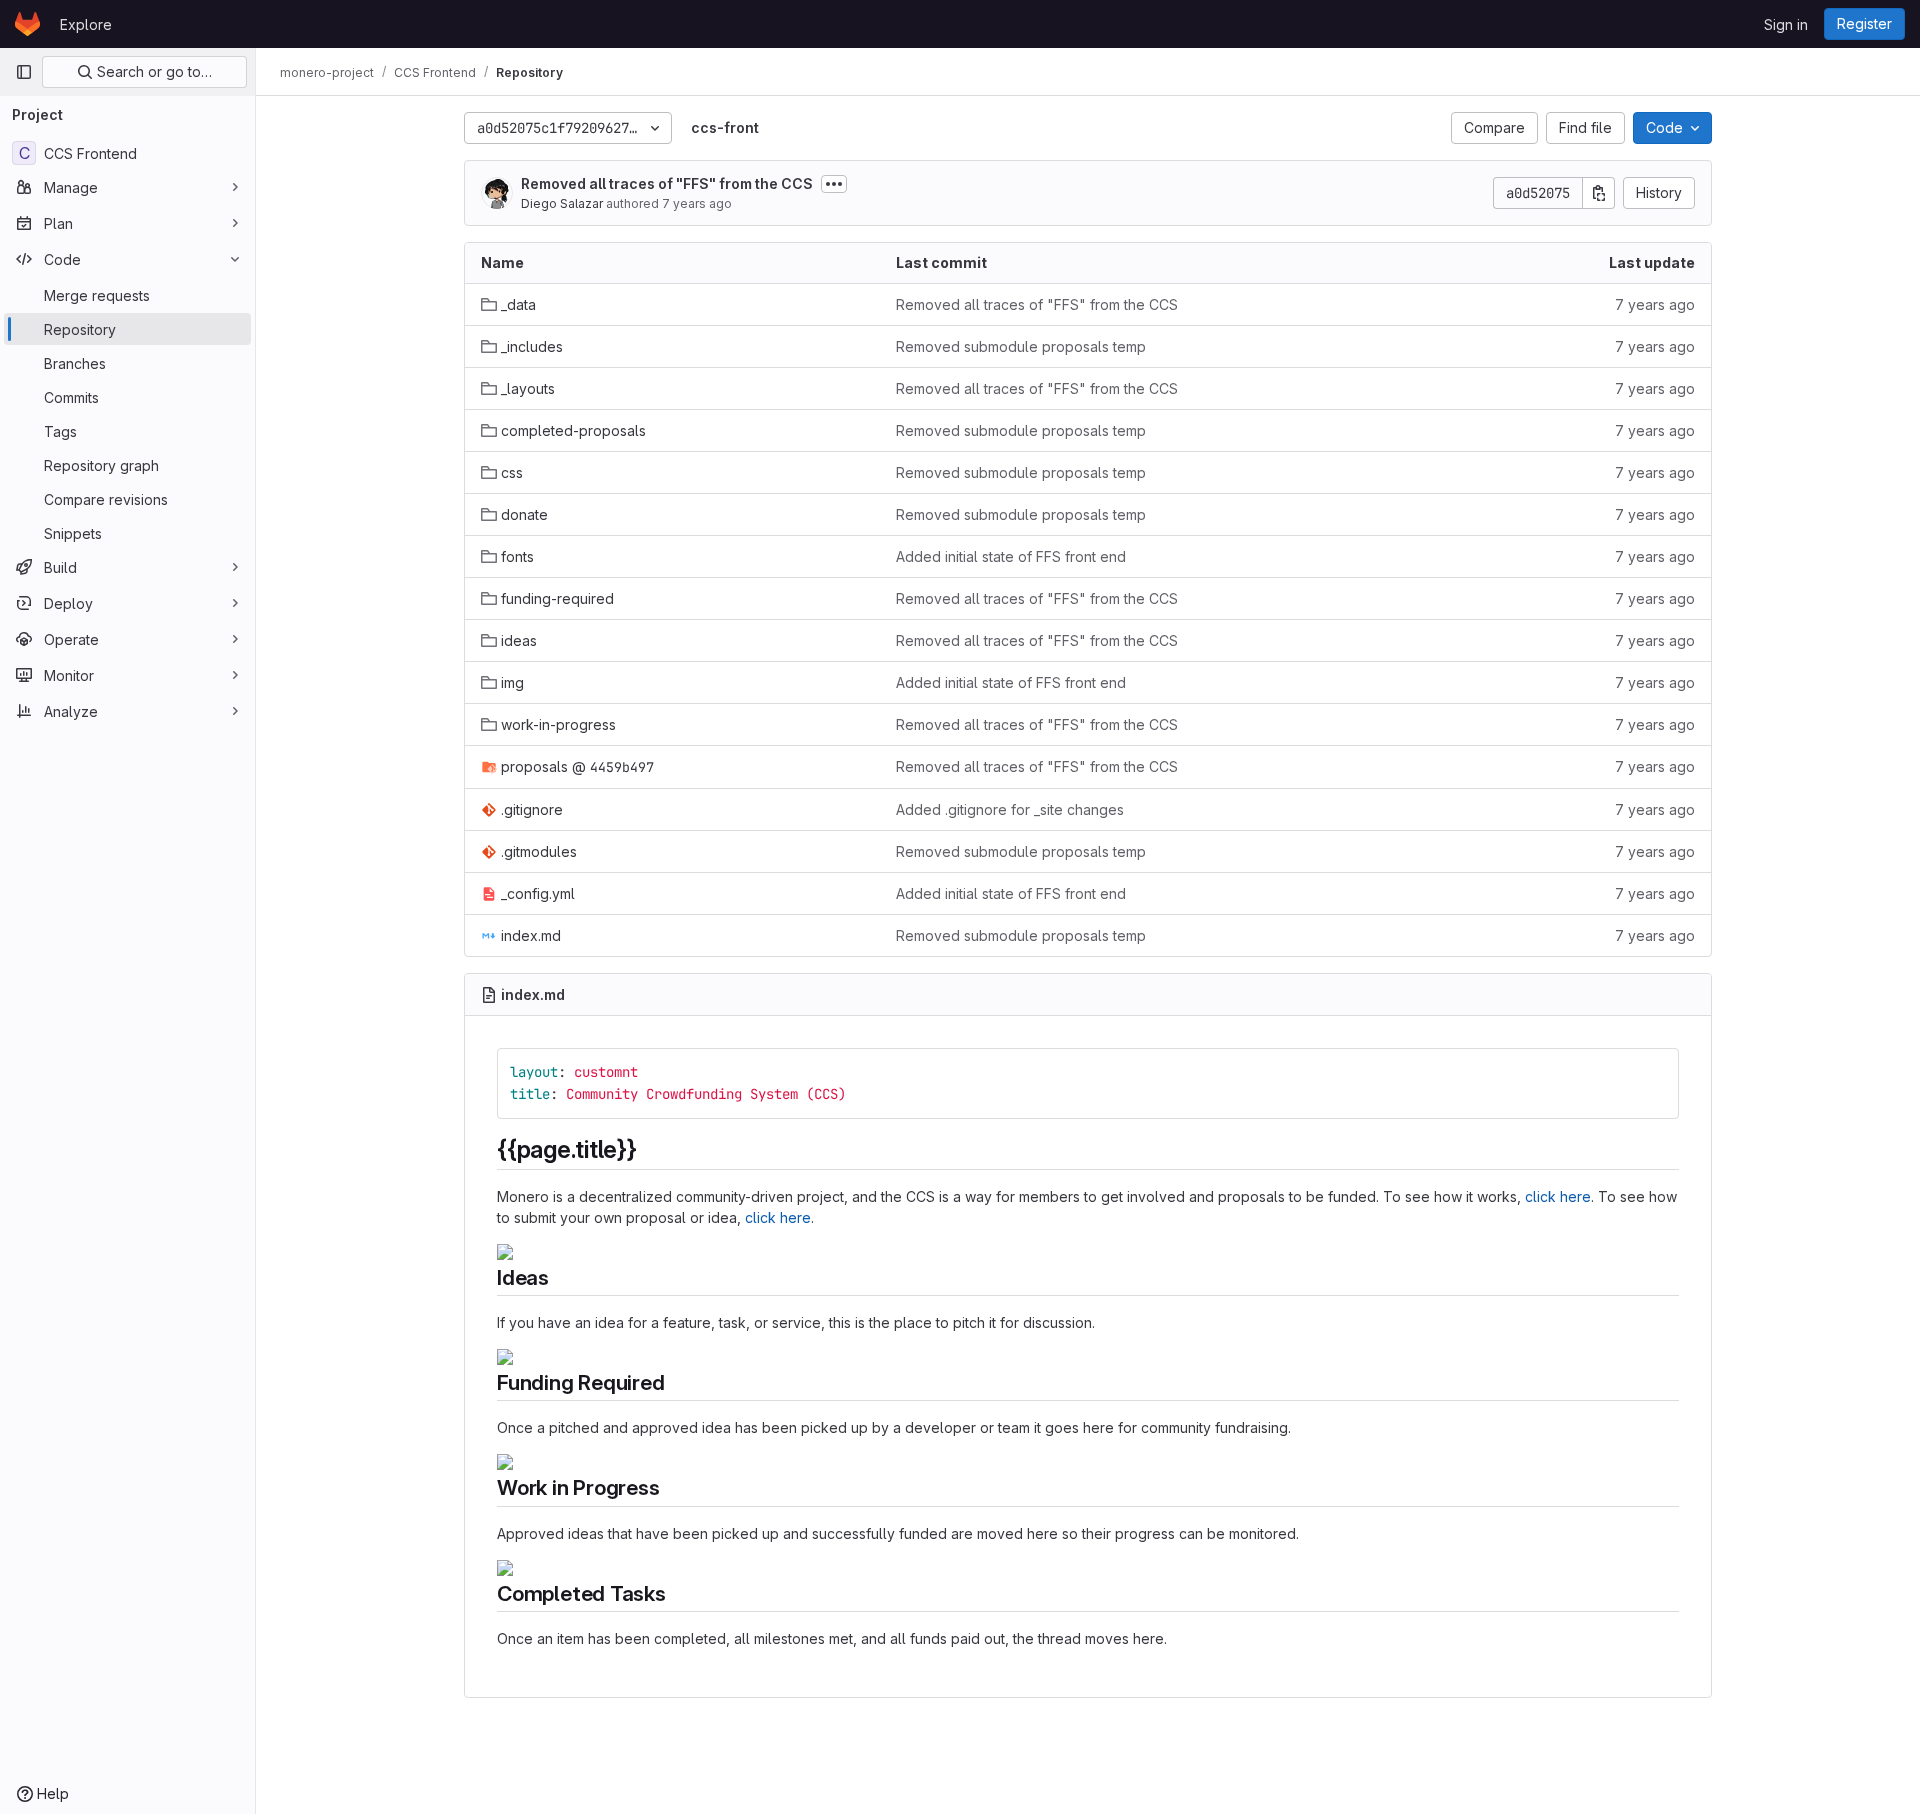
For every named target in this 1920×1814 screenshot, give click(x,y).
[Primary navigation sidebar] (24, 72)
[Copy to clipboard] (1655, 1072)
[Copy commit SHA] (1599, 193)
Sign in (1786, 24)
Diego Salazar (562, 203)
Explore (86, 24)
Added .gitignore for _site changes (1010, 809)
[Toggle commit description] (834, 184)
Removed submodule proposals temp (1021, 346)
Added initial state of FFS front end (1011, 556)
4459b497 (622, 767)
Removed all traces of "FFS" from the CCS (667, 183)
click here (1558, 1196)
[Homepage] (27, 24)
